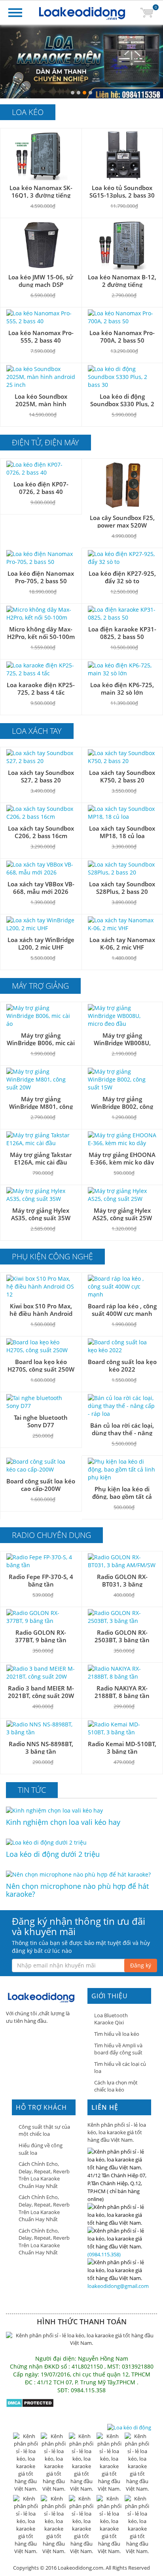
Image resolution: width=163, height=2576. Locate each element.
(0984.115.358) (104, 2254)
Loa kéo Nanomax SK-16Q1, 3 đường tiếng (41, 191)
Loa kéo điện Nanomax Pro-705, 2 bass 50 (41, 577)
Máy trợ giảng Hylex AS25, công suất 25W (122, 1214)
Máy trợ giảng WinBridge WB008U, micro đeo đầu (122, 1043)
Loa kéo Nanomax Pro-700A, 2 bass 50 (122, 336)
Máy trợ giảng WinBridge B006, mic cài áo (41, 1043)
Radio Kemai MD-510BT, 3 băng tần (122, 1748)
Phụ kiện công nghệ (52, 1256)
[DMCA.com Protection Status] (30, 2402)
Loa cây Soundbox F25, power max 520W (122, 521)
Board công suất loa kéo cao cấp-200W (41, 1485)
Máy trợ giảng (40, 986)
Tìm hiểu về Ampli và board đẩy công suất (118, 2049)
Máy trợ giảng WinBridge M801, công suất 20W (41, 1106)
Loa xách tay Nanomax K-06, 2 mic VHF (122, 943)
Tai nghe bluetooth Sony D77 (41, 1421)
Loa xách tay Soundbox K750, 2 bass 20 (122, 776)
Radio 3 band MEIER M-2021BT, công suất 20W (41, 1692)
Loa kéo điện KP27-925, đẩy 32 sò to (122, 577)
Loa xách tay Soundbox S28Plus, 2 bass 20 (122, 888)
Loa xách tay (37, 731)
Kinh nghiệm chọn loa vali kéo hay (63, 1822)
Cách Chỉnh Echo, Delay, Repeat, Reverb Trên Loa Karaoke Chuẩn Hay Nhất (44, 2175)
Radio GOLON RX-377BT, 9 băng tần (41, 1636)
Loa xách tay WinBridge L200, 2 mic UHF (41, 943)
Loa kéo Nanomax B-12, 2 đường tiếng (122, 281)
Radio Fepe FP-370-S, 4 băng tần (41, 1580)
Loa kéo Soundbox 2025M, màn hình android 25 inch (41, 404)
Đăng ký (141, 1965)
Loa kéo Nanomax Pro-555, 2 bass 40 (41, 336)
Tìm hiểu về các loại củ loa (120, 2068)
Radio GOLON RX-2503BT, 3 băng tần (122, 1636)
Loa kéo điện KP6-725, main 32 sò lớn (122, 689)
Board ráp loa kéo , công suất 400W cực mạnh (122, 1310)
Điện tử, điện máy (45, 442)
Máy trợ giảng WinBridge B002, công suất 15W (122, 1106)
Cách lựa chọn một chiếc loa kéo (116, 2086)
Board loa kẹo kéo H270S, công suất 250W (41, 1365)
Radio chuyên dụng (51, 1535)
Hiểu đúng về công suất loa (41, 2149)
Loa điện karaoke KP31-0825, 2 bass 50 (122, 633)
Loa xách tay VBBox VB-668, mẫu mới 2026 (41, 888)
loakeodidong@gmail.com (118, 2286)
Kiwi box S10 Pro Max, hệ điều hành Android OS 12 (41, 1313)
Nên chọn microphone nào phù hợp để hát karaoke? (77, 1890)
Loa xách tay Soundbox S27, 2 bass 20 (41, 776)
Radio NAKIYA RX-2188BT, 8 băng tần (122, 1692)
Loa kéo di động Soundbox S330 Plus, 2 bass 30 (122, 404)
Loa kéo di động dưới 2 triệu (53, 1854)
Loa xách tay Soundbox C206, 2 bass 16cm (41, 832)
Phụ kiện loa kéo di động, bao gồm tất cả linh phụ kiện (122, 1496)
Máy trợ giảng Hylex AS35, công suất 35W (41, 1214)
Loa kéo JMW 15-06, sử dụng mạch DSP (41, 281)
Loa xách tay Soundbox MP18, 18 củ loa (122, 832)
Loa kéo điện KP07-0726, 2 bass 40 (41, 488)
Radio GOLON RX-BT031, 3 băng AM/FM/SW (122, 1584)
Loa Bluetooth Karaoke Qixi (111, 2019)
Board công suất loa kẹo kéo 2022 (122, 1365)
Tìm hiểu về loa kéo (117, 2034)
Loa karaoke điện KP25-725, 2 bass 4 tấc (41, 689)
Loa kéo (28, 112)
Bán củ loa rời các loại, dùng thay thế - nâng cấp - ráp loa (122, 1433)
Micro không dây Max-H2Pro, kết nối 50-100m (41, 633)
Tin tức (32, 1790)
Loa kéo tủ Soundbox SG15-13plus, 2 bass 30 (122, 191)
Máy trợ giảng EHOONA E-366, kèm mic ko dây (122, 1158)
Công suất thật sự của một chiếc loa (44, 2130)
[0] (147, 12)
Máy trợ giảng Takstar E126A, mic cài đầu (41, 1158)
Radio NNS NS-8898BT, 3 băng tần (41, 1748)
